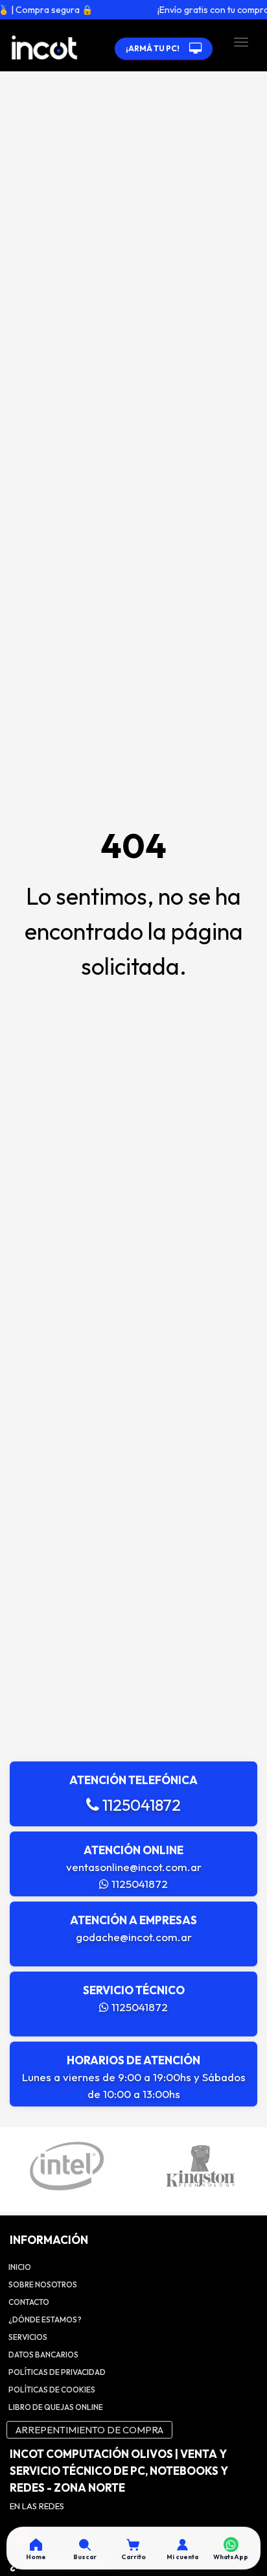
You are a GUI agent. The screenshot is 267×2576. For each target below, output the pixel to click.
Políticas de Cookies (52, 2390)
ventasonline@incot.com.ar (134, 1867)
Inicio (20, 2267)
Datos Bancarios (43, 2355)
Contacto (29, 2302)
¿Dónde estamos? (45, 2320)
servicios (28, 2337)
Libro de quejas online (56, 2407)
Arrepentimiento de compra (89, 2430)
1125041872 (140, 1805)
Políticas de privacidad (57, 2372)
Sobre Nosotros (43, 2284)
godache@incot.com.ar (134, 1937)
